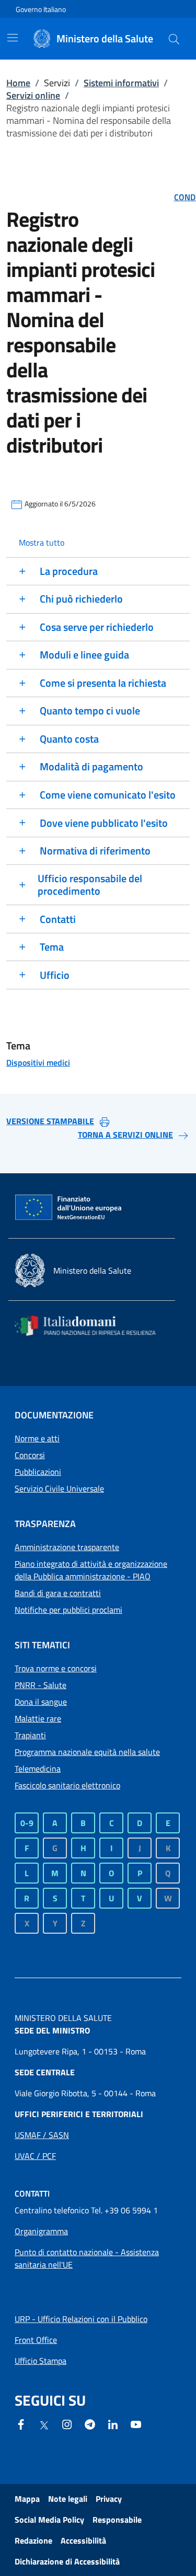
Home (18, 83)
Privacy (109, 2499)
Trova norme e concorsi (56, 1668)
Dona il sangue (41, 1702)
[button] (174, 39)
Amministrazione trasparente (67, 1547)
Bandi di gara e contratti (58, 1593)
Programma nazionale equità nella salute (87, 1752)
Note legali (68, 2499)
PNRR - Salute (41, 1685)
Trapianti (30, 1735)
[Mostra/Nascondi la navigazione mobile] (13, 38)
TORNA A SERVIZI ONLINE (125, 1135)
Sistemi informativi (121, 83)
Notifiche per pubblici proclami (68, 1610)
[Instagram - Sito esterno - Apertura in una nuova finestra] (67, 2423)
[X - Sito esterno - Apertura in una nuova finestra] (44, 2424)
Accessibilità (83, 2540)
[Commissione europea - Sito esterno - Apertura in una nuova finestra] (69, 1208)
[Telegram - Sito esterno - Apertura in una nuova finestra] (90, 2423)
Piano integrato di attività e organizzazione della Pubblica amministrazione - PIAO (91, 1570)
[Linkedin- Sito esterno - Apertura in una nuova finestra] (113, 2423)
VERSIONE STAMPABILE (50, 1121)
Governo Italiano (41, 9)
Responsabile (117, 2520)
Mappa (27, 2499)
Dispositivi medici (38, 1062)
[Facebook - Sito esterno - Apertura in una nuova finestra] (21, 2423)
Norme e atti (37, 1438)
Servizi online (33, 95)
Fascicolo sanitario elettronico (67, 1785)
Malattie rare (38, 1718)
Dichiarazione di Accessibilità (67, 2561)
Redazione (33, 2540)
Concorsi (30, 1455)
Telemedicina (38, 1769)
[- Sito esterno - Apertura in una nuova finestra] (136, 2423)
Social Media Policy (49, 2520)
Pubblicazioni (38, 1472)
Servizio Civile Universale (59, 1488)
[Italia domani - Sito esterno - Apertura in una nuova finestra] (92, 1326)
